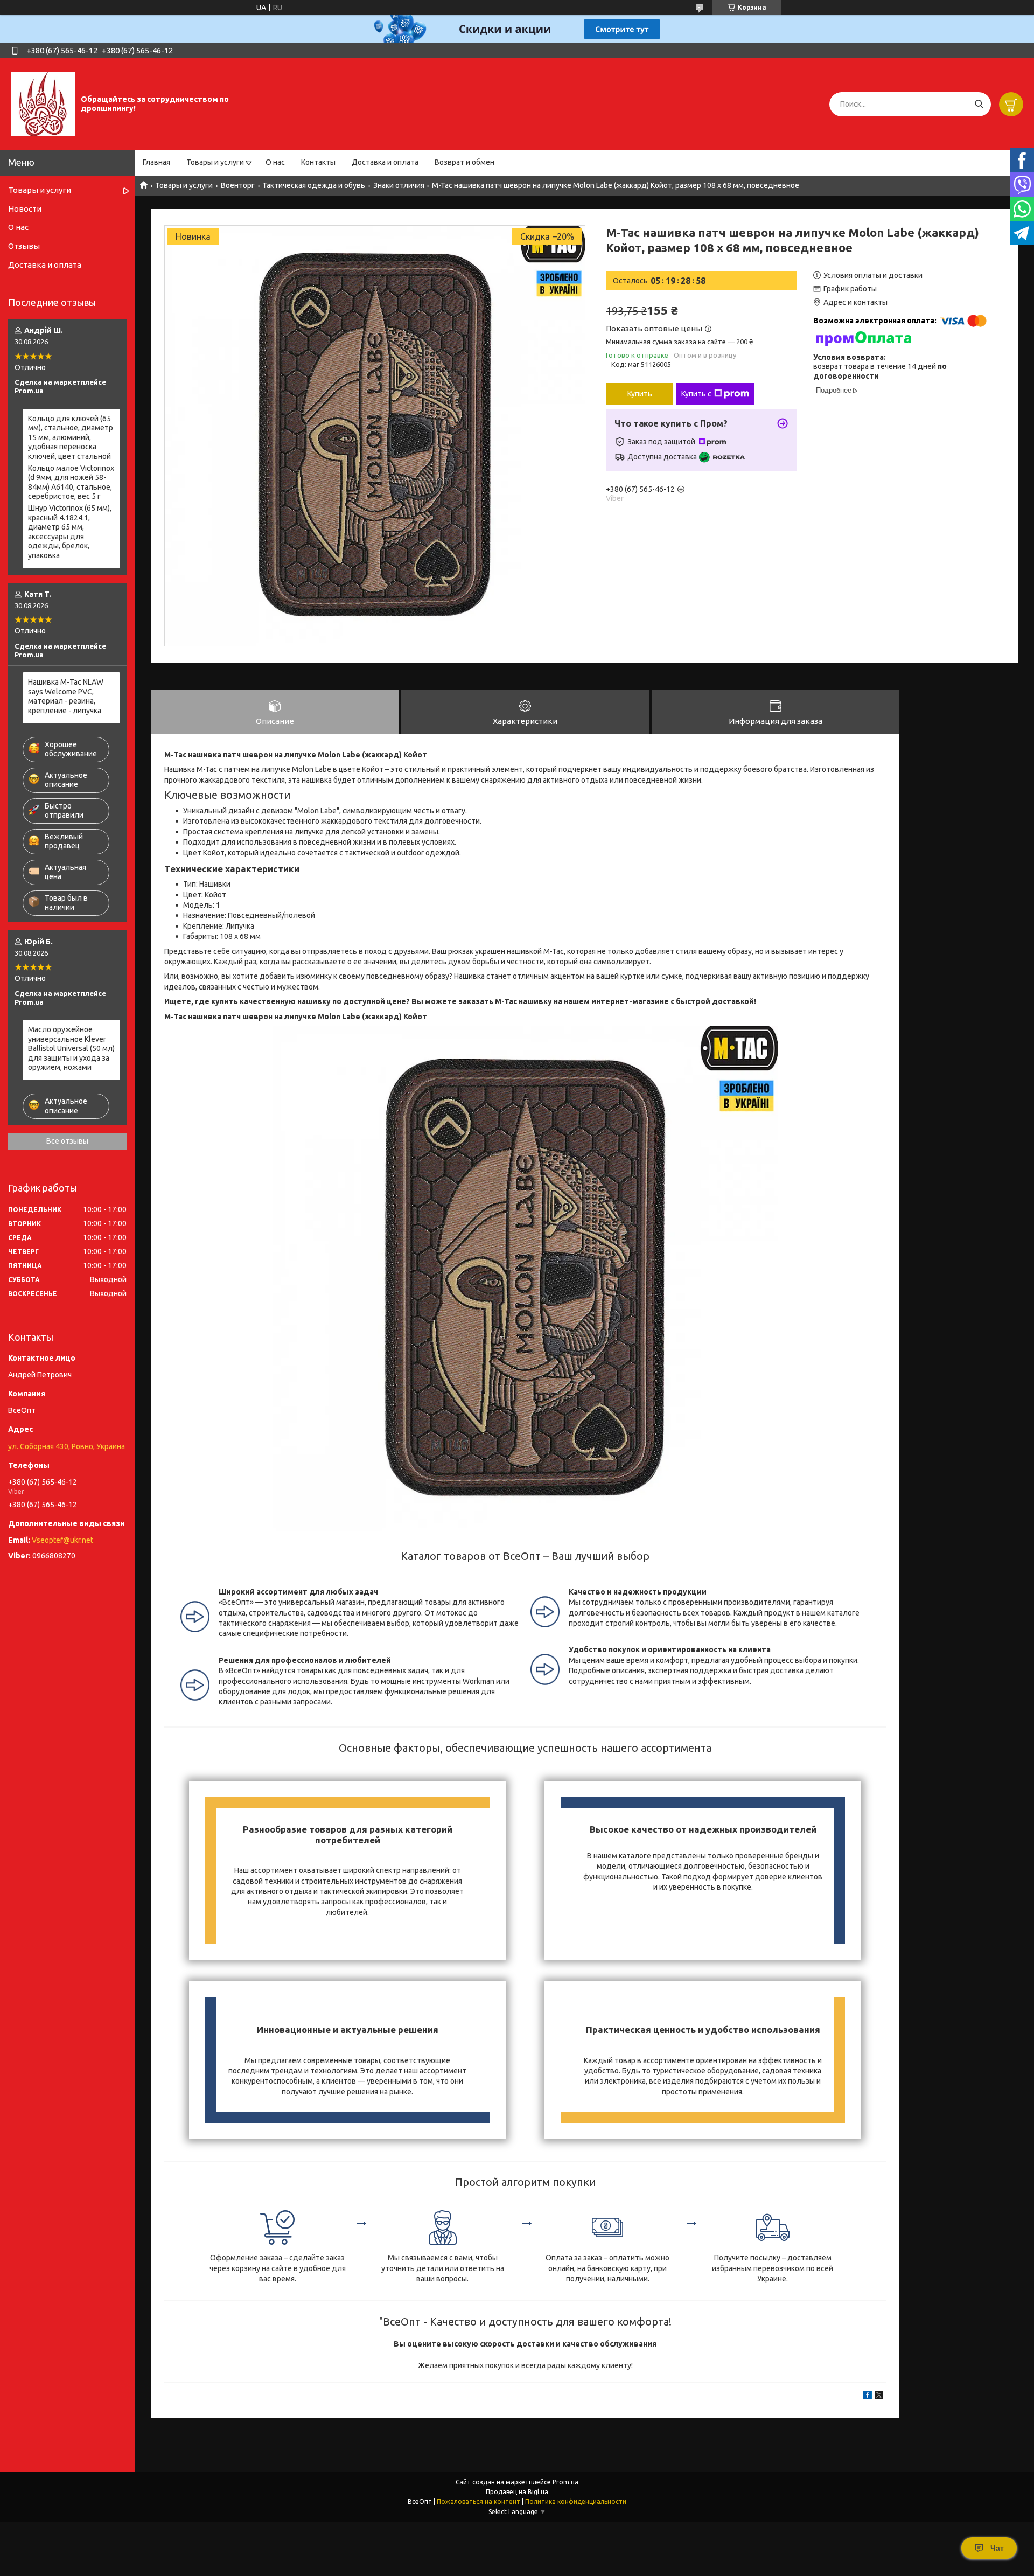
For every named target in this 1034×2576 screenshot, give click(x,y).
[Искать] (979, 104)
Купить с (696, 394)
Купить (640, 394)
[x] (879, 2397)
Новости (25, 209)
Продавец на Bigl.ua (517, 2492)
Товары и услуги (215, 162)
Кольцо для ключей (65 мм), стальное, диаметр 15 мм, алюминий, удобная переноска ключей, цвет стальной (71, 437)
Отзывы (24, 246)
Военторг (238, 185)
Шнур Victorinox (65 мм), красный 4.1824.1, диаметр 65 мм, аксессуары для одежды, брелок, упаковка (70, 532)
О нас (275, 162)
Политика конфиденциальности (576, 2501)
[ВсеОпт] (43, 103)
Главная (156, 162)
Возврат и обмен (464, 162)
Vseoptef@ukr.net (62, 1540)
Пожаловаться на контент (478, 2501)
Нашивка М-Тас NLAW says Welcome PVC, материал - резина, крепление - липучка (66, 696)
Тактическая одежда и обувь (314, 185)
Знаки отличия (399, 185)
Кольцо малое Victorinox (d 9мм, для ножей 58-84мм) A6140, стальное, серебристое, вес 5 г (71, 482)
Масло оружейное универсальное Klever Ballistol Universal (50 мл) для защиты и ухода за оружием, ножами (71, 1048)
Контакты (318, 162)
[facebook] (867, 2397)
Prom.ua (565, 2482)
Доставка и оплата (385, 162)
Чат (997, 2548)
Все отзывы (67, 1141)
